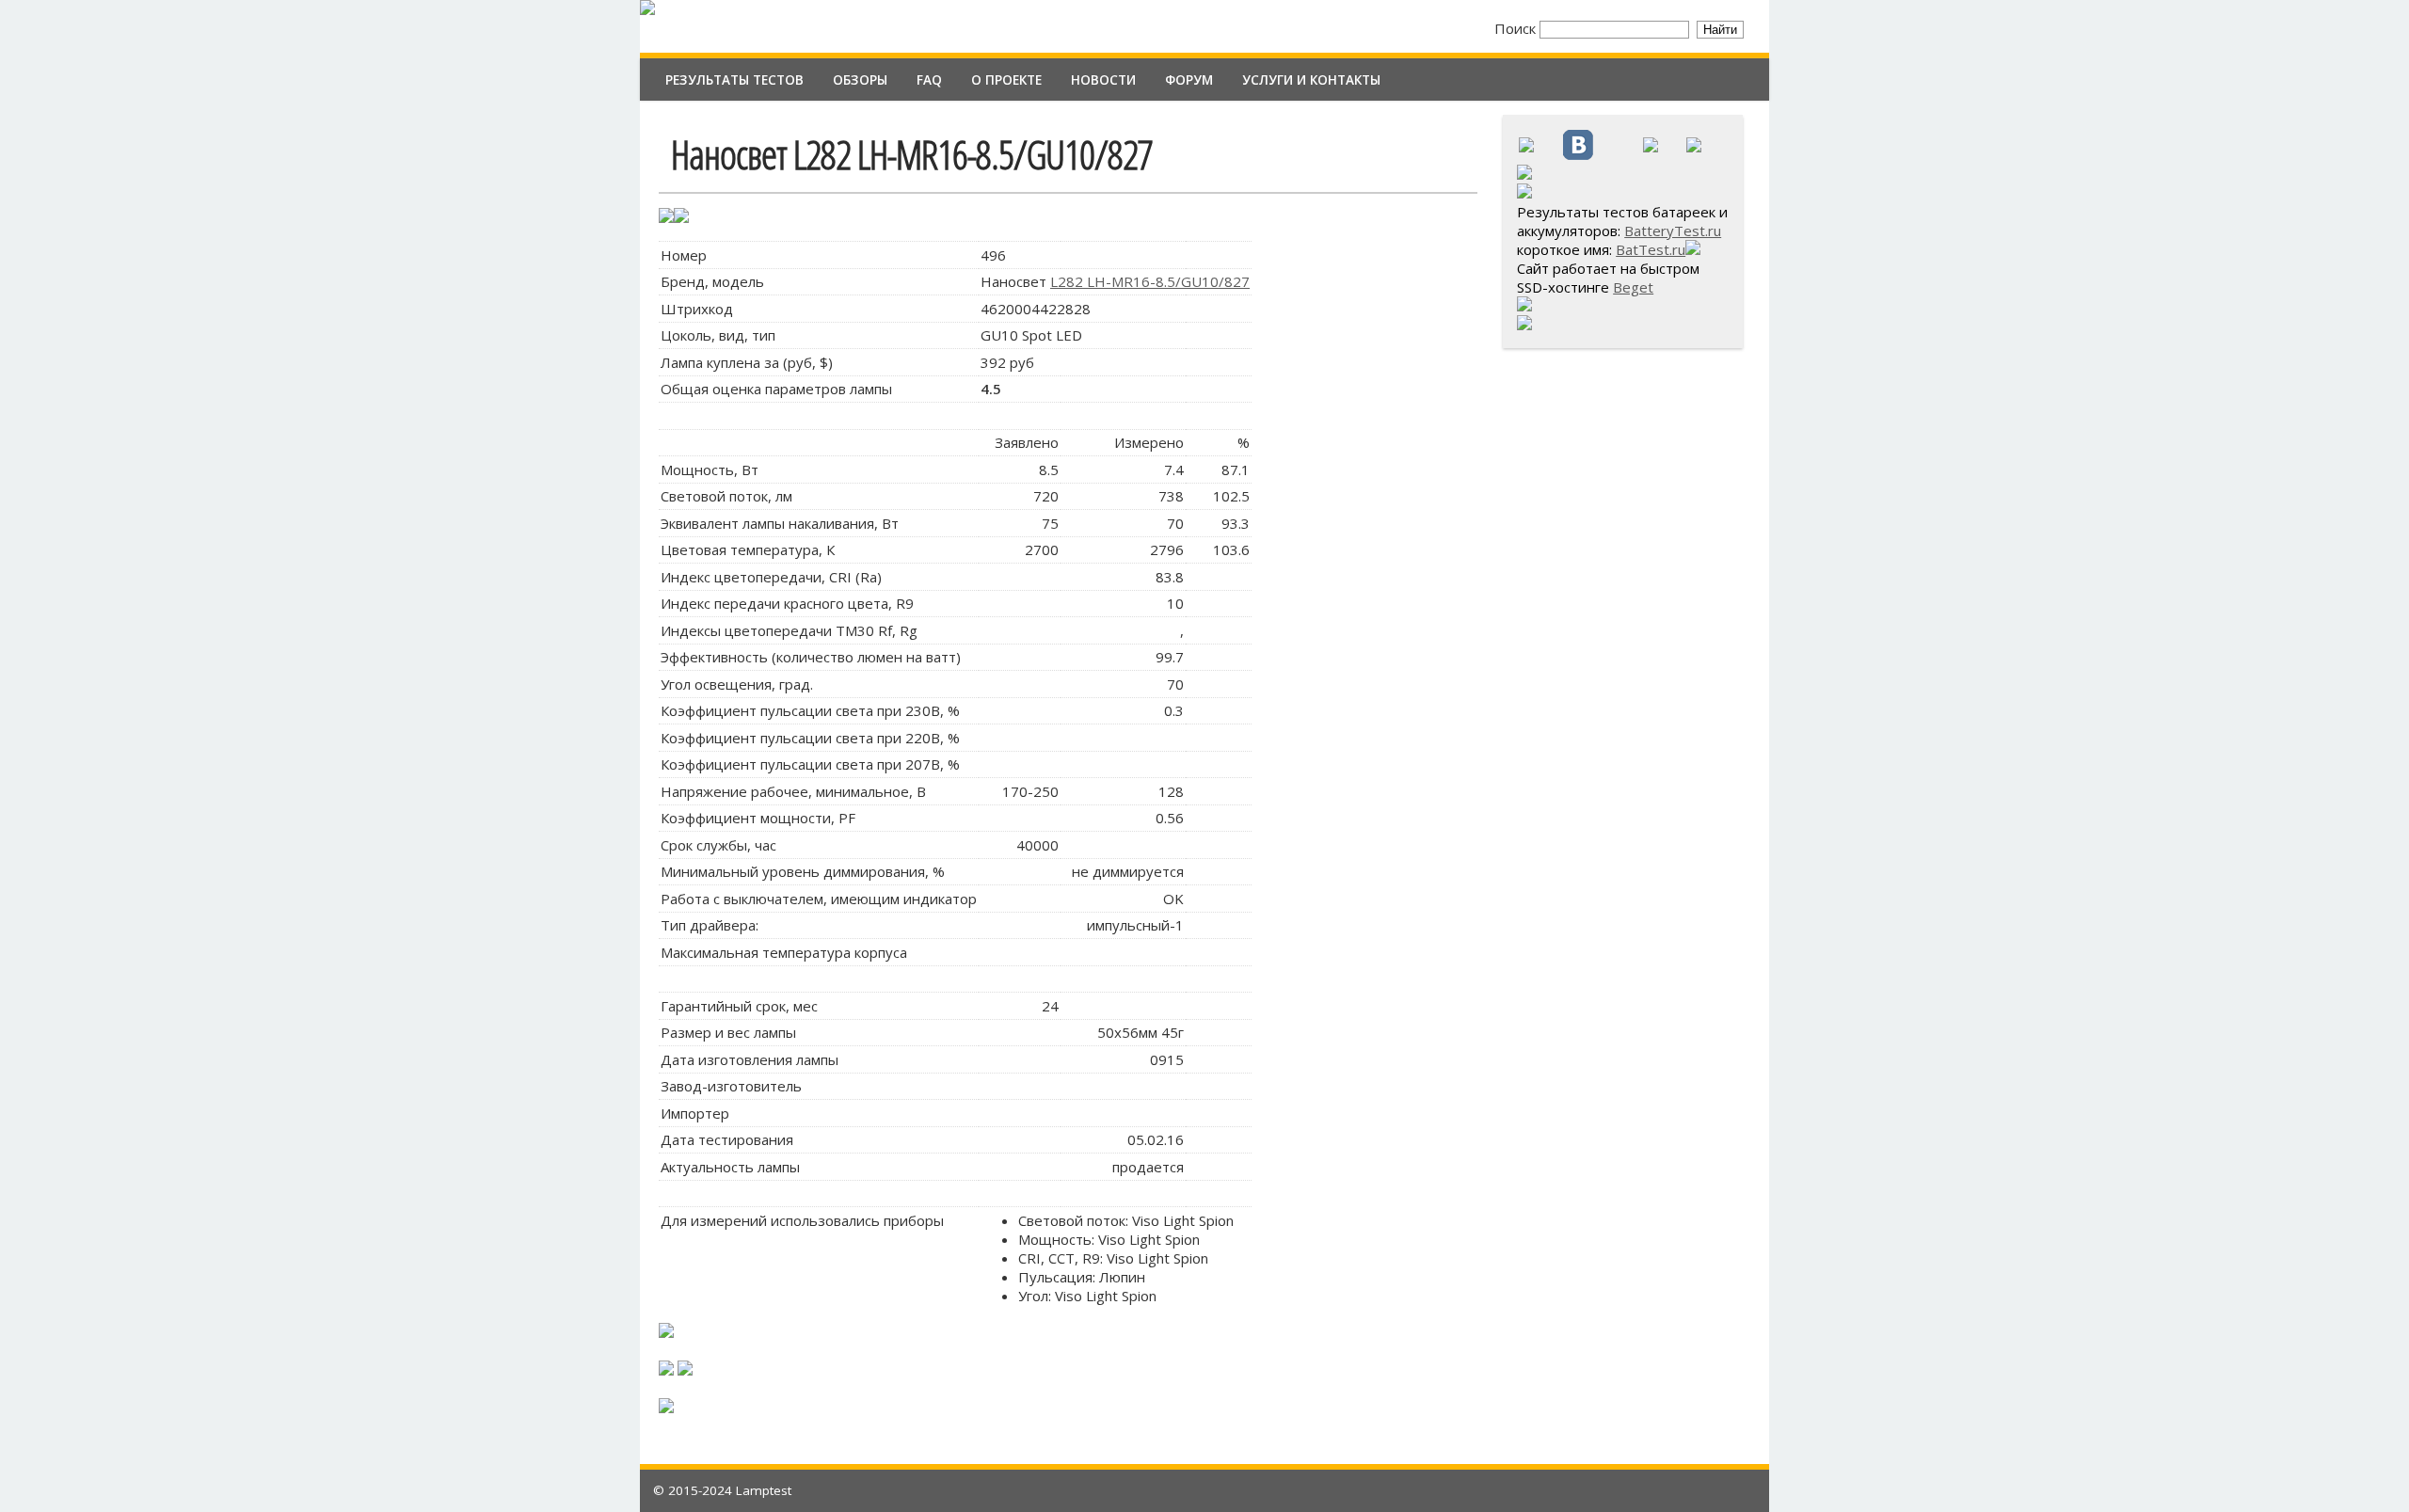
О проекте (1006, 80)
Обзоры (860, 80)
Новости (1103, 80)
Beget (1633, 287)
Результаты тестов (734, 80)
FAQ (929, 80)
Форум (1189, 80)
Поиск (1517, 28)
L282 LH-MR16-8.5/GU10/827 (1150, 281)
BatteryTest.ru (1673, 231)
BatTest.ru (1651, 249)
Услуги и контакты (1311, 80)
